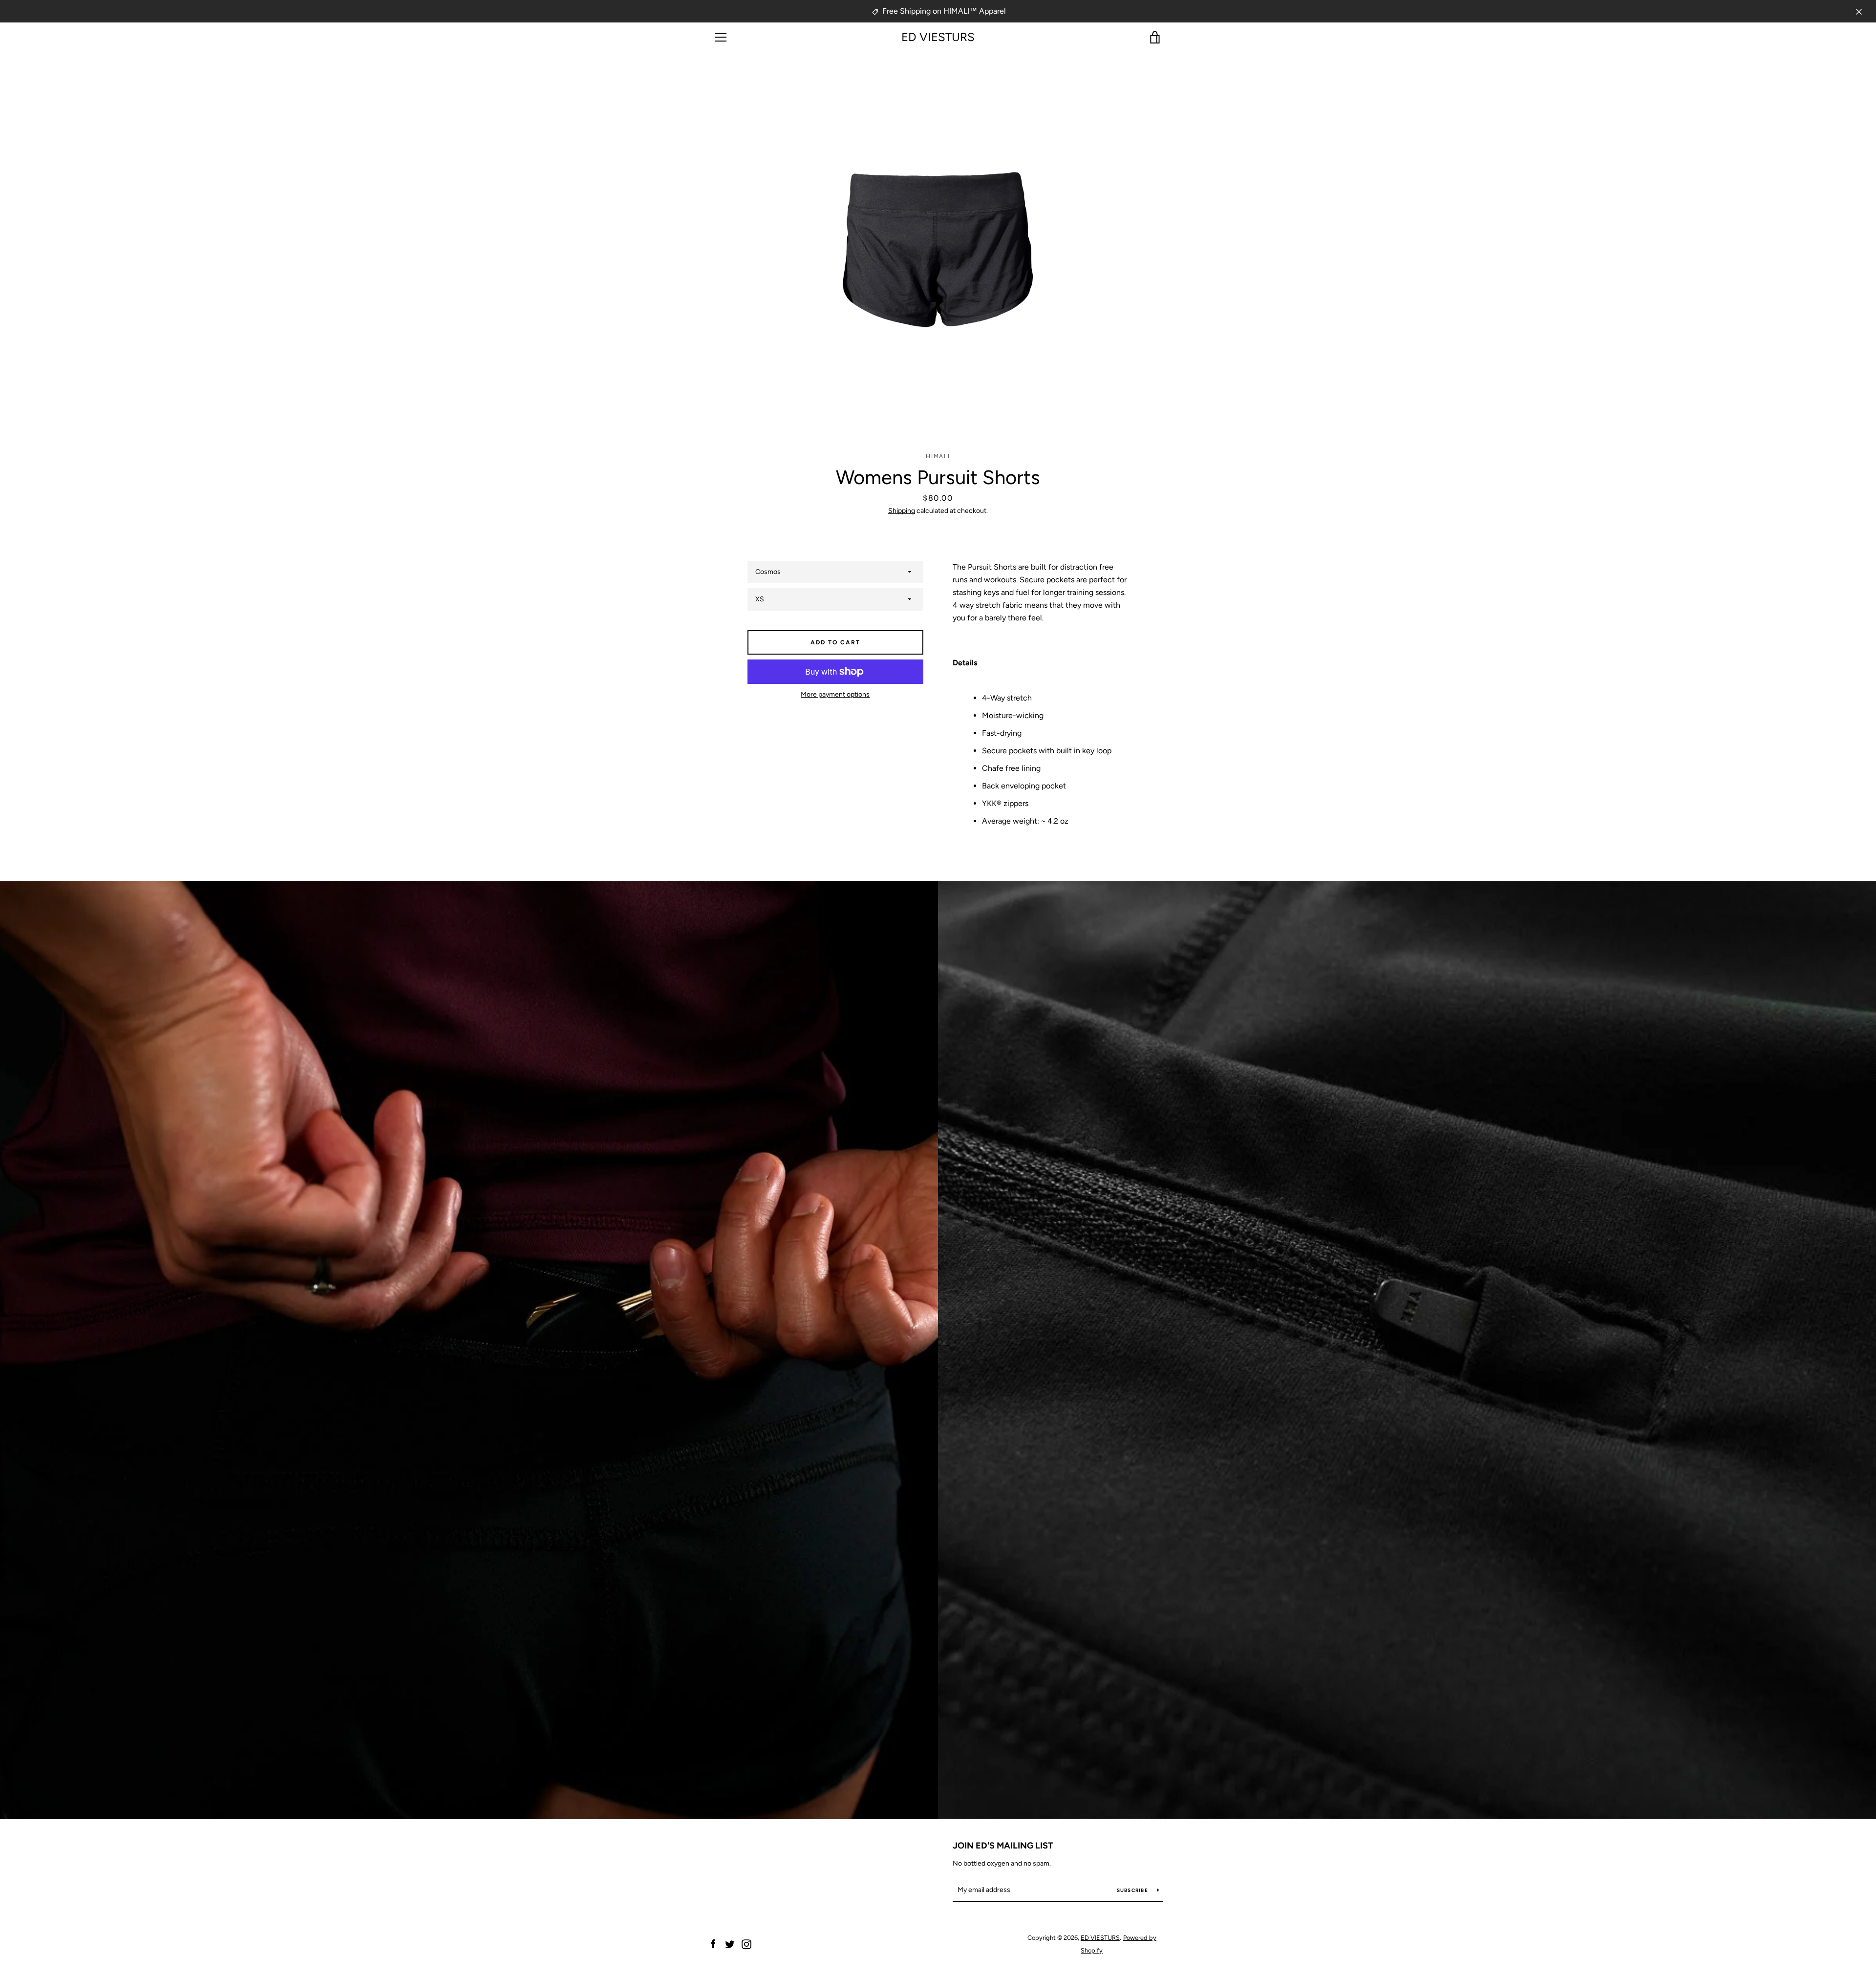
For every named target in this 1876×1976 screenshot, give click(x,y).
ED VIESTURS (938, 37)
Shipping (902, 511)
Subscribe (1133, 1890)
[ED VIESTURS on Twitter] (730, 1944)
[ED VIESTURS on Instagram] (746, 1944)
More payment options (835, 694)
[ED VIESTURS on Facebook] (713, 1944)
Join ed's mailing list (1003, 1846)
